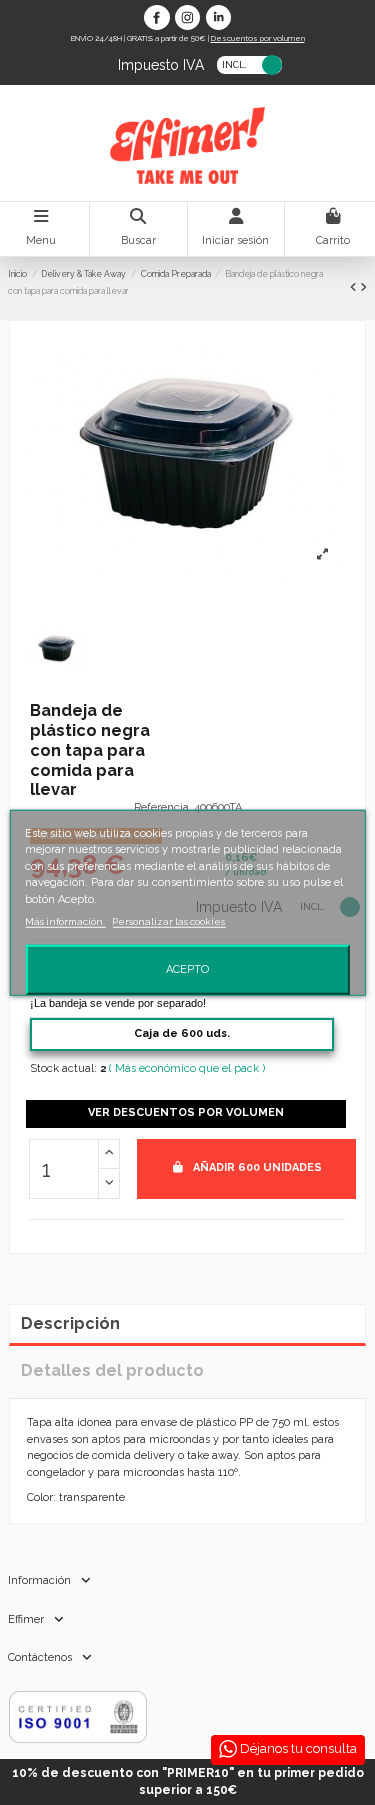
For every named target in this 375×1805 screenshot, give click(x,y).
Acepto (187, 969)
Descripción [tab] (70, 1323)
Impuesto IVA (161, 63)
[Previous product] (355, 287)
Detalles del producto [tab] (112, 1370)
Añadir (257, 1167)
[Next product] (363, 287)
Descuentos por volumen (258, 38)
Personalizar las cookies (168, 920)
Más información (65, 920)
